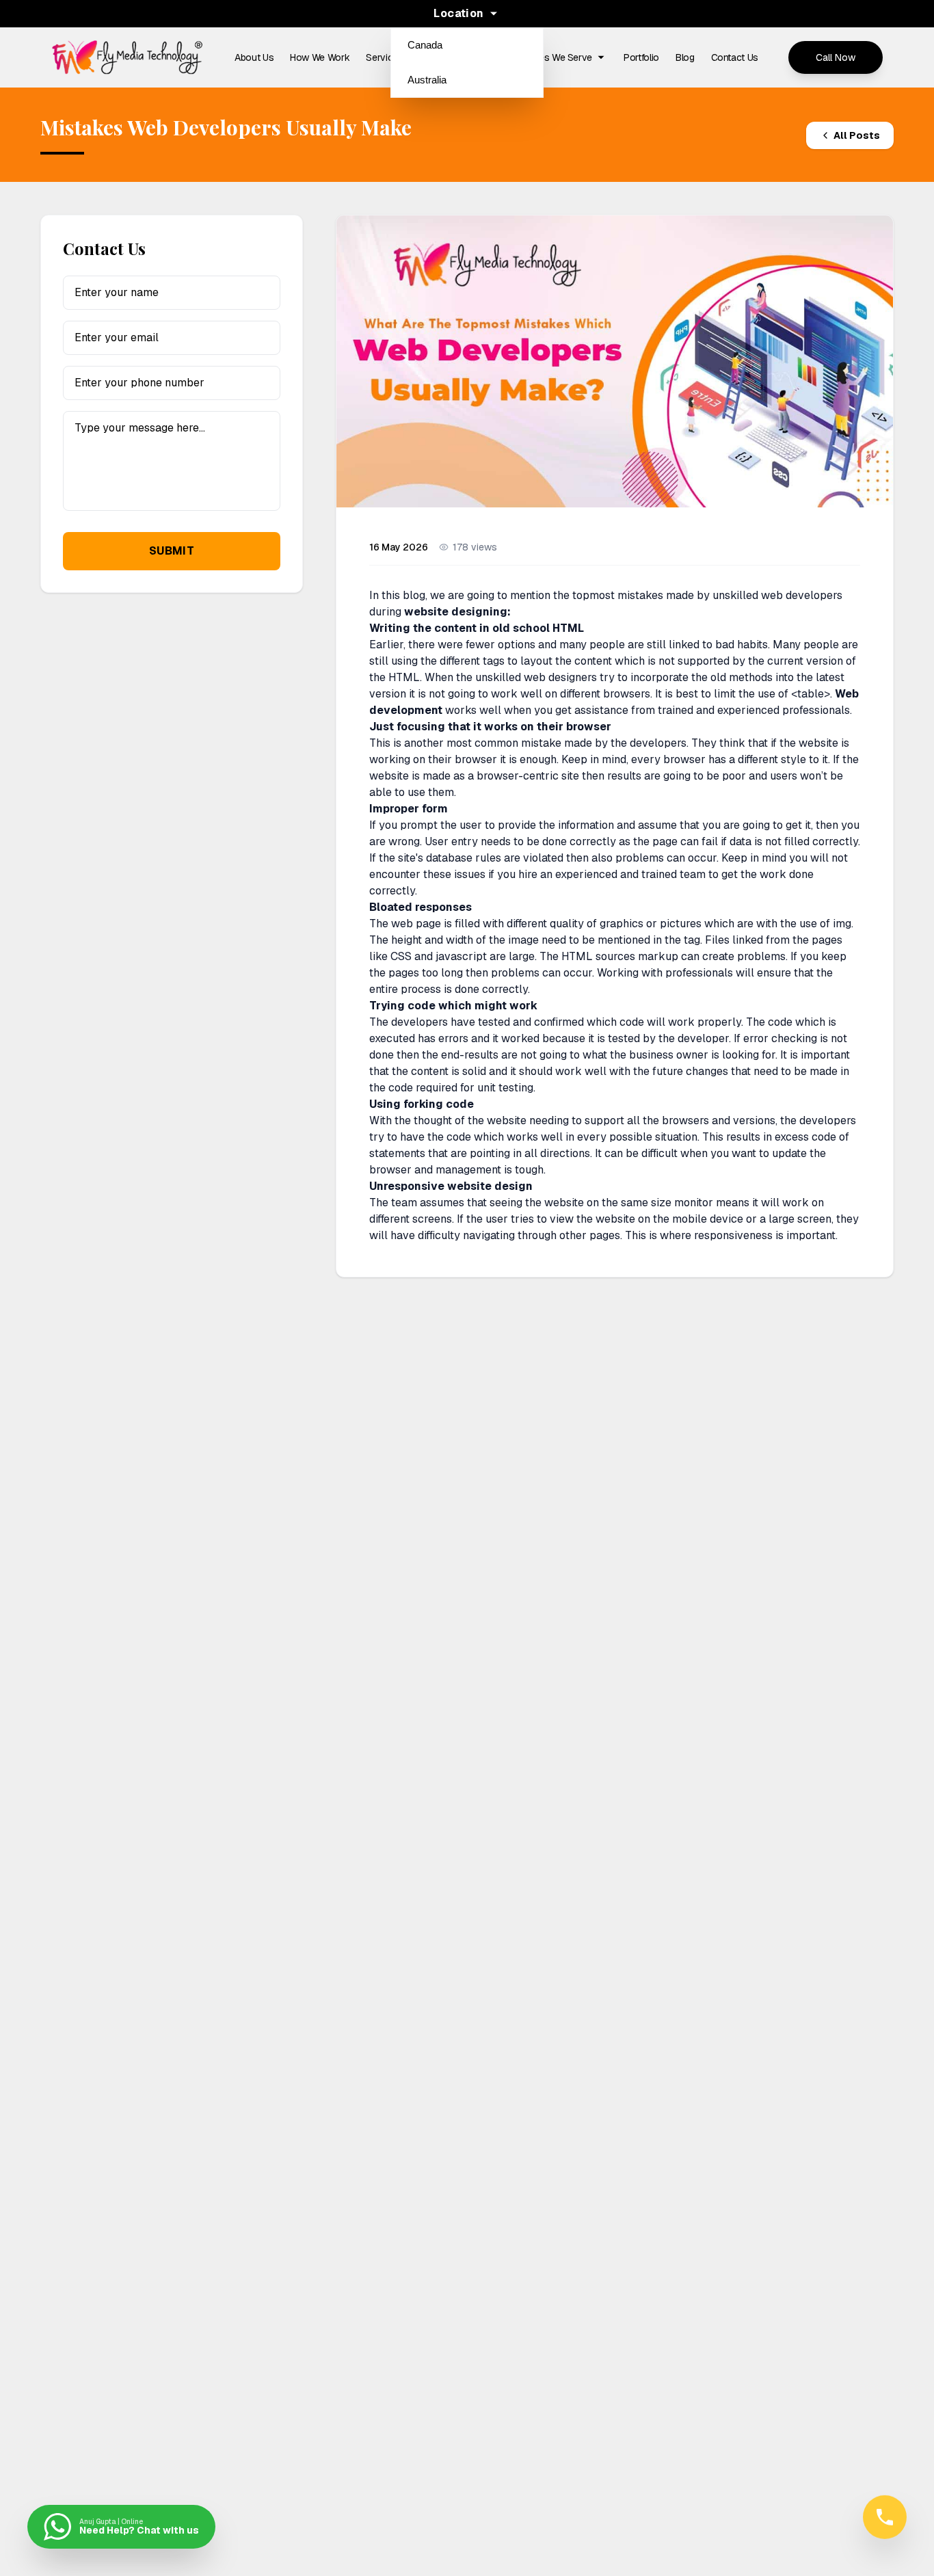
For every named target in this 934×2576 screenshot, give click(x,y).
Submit (172, 551)
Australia (427, 80)
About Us (254, 57)
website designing (456, 612)
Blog (685, 57)
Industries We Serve (550, 57)
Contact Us (735, 57)
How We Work (320, 57)
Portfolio (641, 57)
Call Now (836, 57)
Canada (425, 45)
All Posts (857, 135)
